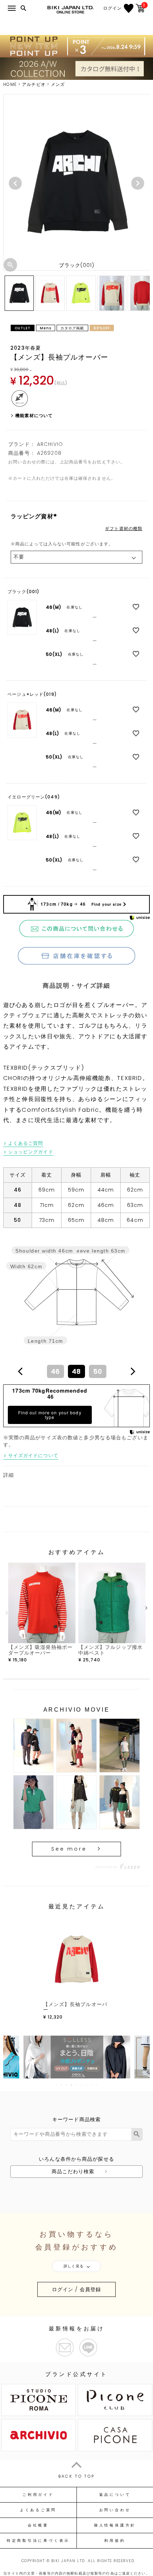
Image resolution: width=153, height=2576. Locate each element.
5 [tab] (77, 2085)
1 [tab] (57, 2085)
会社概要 (38, 2525)
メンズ (58, 84)
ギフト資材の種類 (124, 529)
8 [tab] (92, 2085)
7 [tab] (87, 2085)
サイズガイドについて (33, 1456)
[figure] (20, 1371)
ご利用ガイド (38, 2495)
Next (138, 183)
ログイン (112, 8)
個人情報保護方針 (115, 2525)
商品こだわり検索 (73, 2171)
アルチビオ (34, 84)
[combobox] (76, 1371)
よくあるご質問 (26, 1143)
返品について (115, 2495)
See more (69, 1849)
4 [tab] (72, 2085)
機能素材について (34, 415)
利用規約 (115, 2541)
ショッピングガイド (31, 1152)
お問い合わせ (115, 2510)
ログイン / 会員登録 (76, 2289)
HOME (10, 84)
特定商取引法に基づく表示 (38, 2541)
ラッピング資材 (35, 516)
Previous (15, 183)
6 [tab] (82, 2085)
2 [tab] (62, 2085)
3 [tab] (67, 2085)
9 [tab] (97, 2085)
